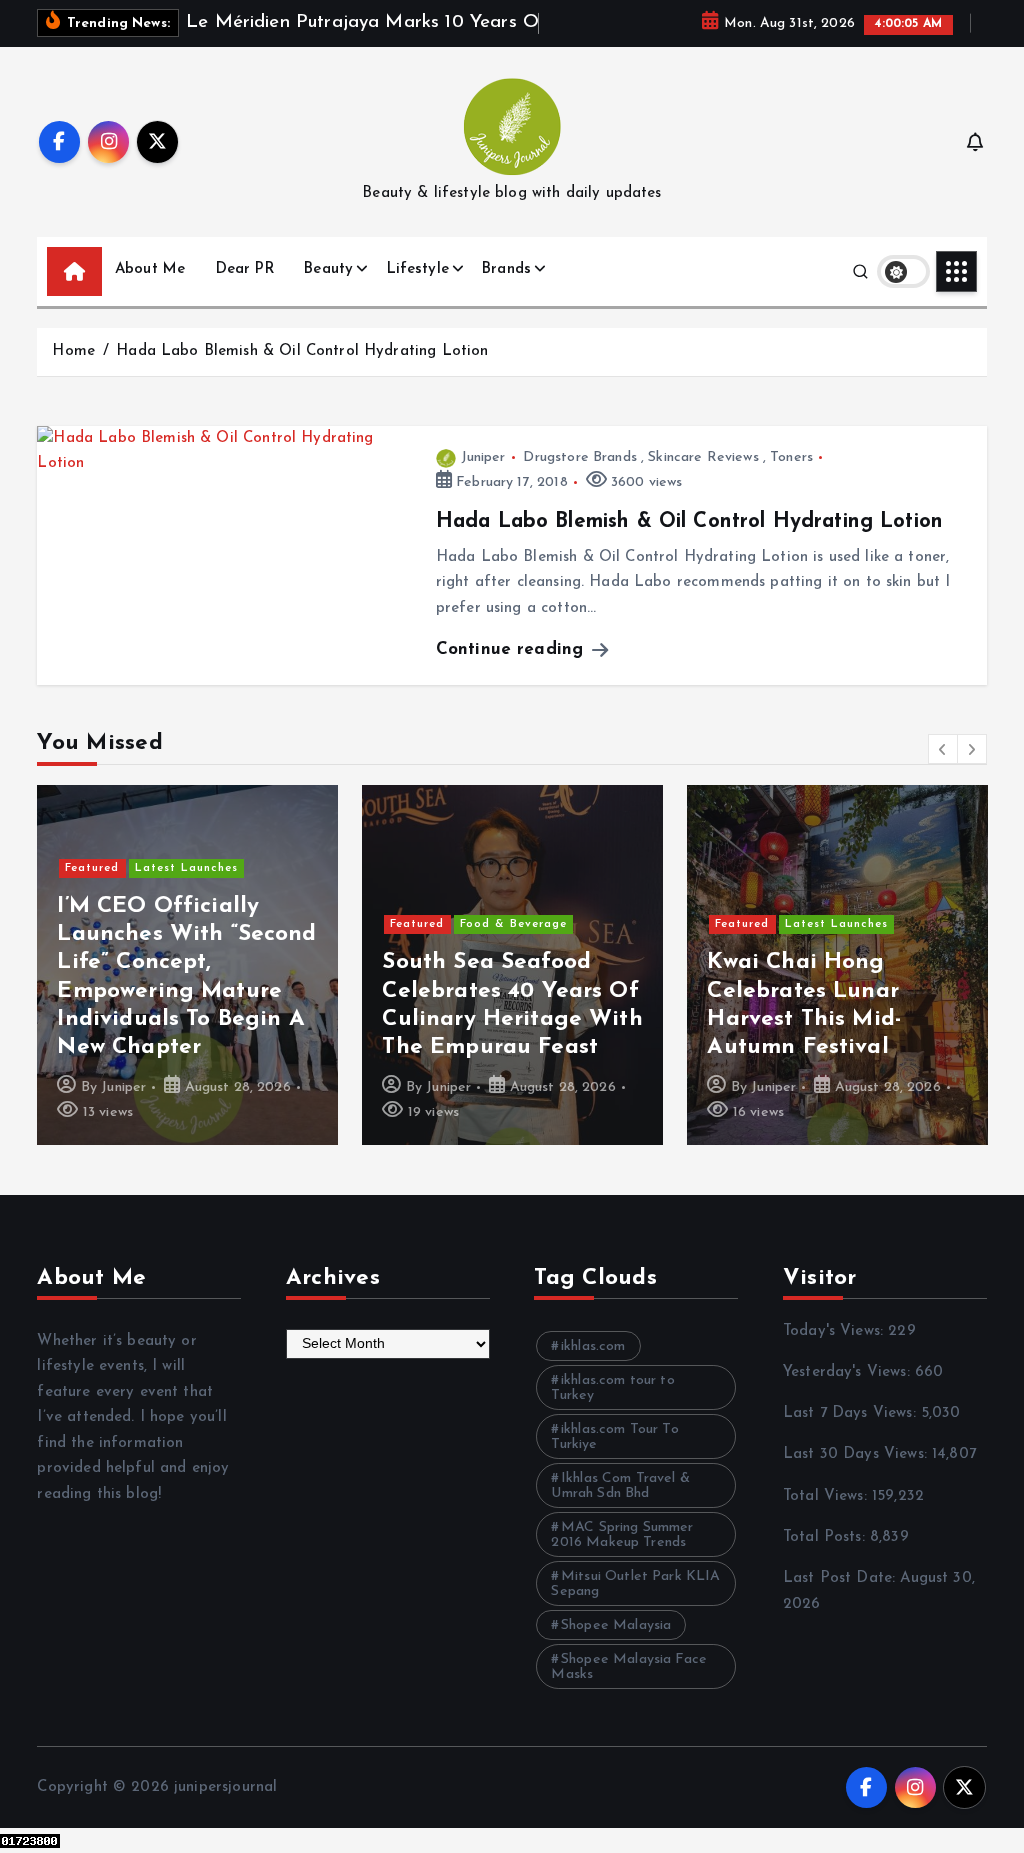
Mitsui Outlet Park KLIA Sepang (635, 1584)
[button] (943, 749)
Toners (791, 457)
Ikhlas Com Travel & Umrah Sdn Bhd (620, 1486)
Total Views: (827, 1496)
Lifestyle (418, 269)
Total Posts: (826, 1537)
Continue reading (513, 649)
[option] (187, 965)
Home (73, 351)
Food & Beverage (513, 924)
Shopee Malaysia (616, 1625)
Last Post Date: (841, 1578)
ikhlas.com (593, 1346)
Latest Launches (186, 868)
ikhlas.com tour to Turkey (612, 1388)
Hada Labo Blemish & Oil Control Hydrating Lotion (302, 351)
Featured (92, 868)
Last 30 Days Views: (857, 1454)
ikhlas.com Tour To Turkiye (614, 1437)
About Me (150, 269)
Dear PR (245, 269)
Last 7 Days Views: (852, 1413)
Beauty (328, 269)
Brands (506, 269)
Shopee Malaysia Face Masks (629, 1667)
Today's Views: (835, 1331)
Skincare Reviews (703, 457)
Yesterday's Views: (849, 1372)
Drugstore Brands (579, 457)
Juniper (483, 457)
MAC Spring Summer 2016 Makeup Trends (622, 1535)
